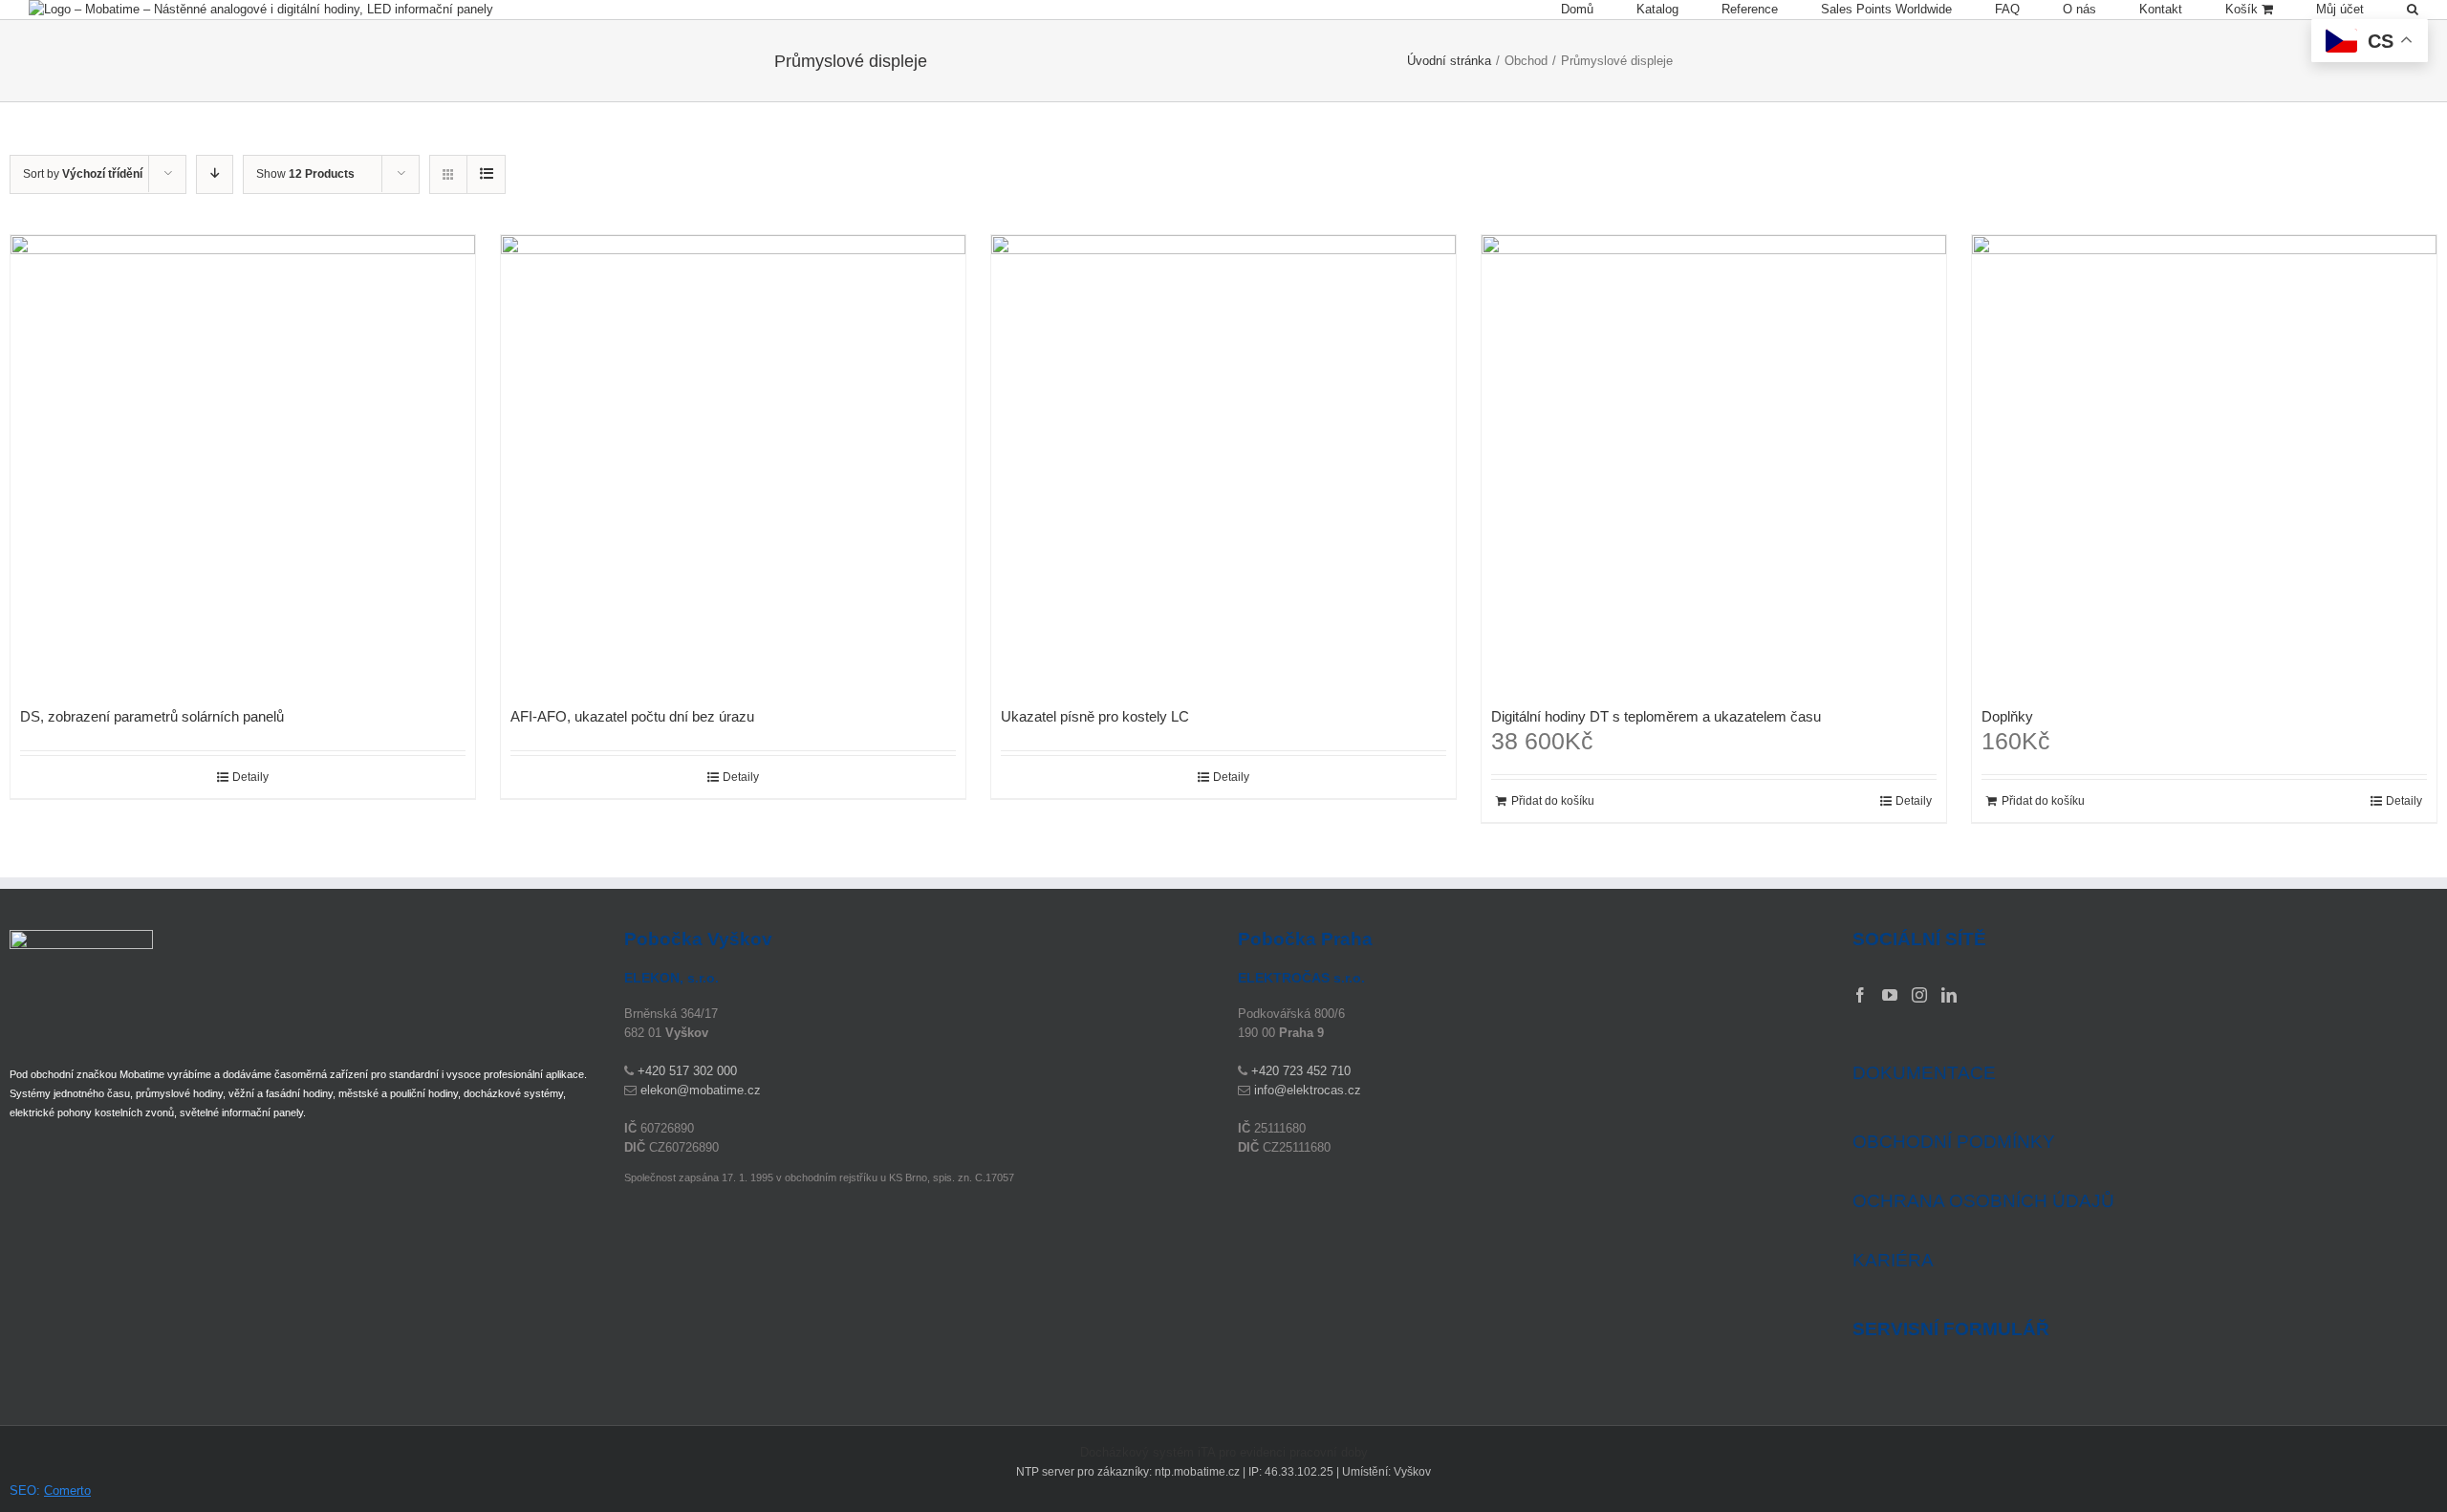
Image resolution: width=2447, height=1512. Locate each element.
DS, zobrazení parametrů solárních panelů (152, 716)
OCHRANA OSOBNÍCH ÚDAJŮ (1983, 1201)
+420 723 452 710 (1301, 1071)
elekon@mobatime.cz (701, 1090)
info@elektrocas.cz (1308, 1090)
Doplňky (2007, 716)
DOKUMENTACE (1924, 1073)
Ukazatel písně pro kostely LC (1095, 716)
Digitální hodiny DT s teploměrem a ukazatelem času (1656, 716)
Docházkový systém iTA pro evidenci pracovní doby (1224, 1452)
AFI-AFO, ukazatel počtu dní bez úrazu (632, 716)
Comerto (67, 1490)
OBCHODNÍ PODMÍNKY (1954, 1142)
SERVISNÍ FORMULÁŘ (1951, 1329)
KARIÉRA (1893, 1260)
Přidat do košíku (1553, 801)
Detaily (250, 777)
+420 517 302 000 (687, 1071)
